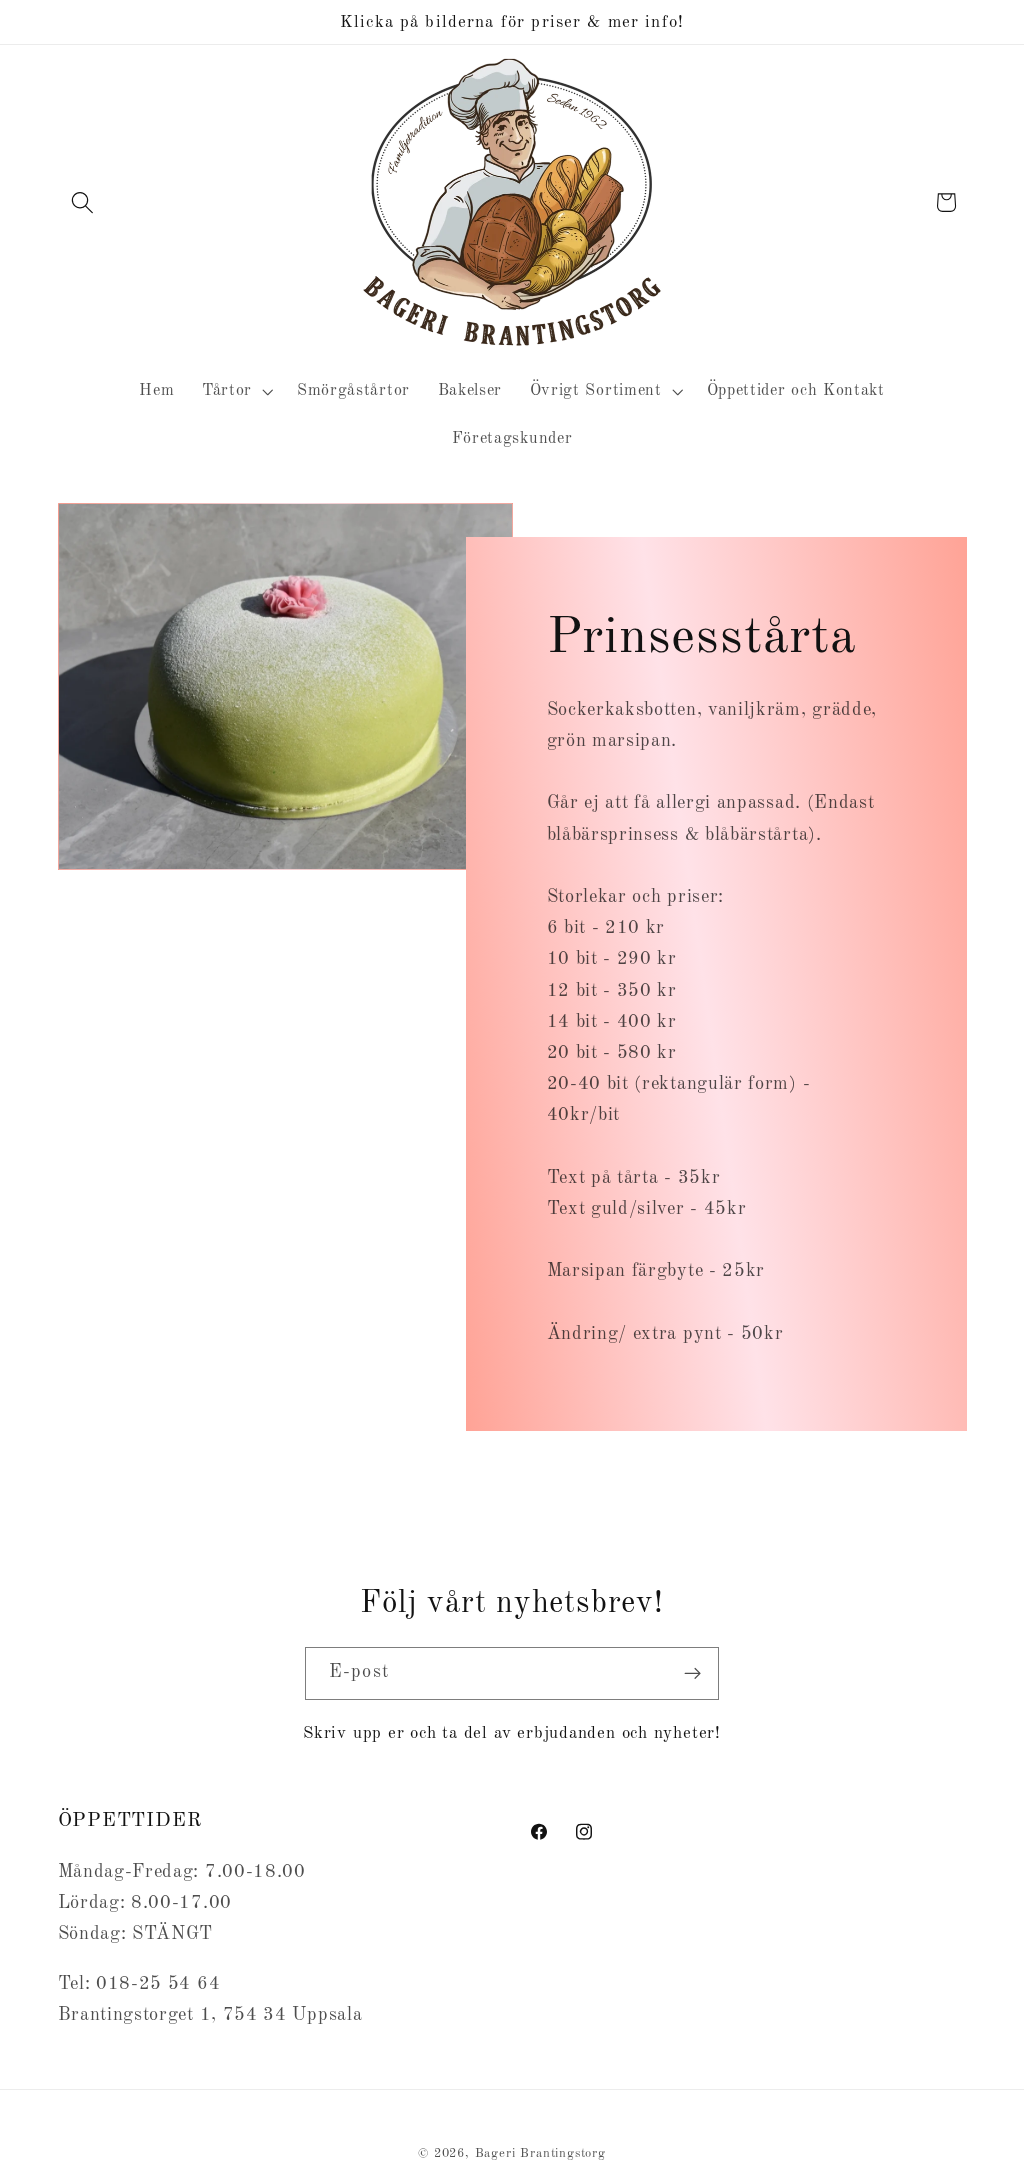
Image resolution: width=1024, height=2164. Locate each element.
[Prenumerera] (692, 1674)
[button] (83, 202)
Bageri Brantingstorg (540, 2153)
